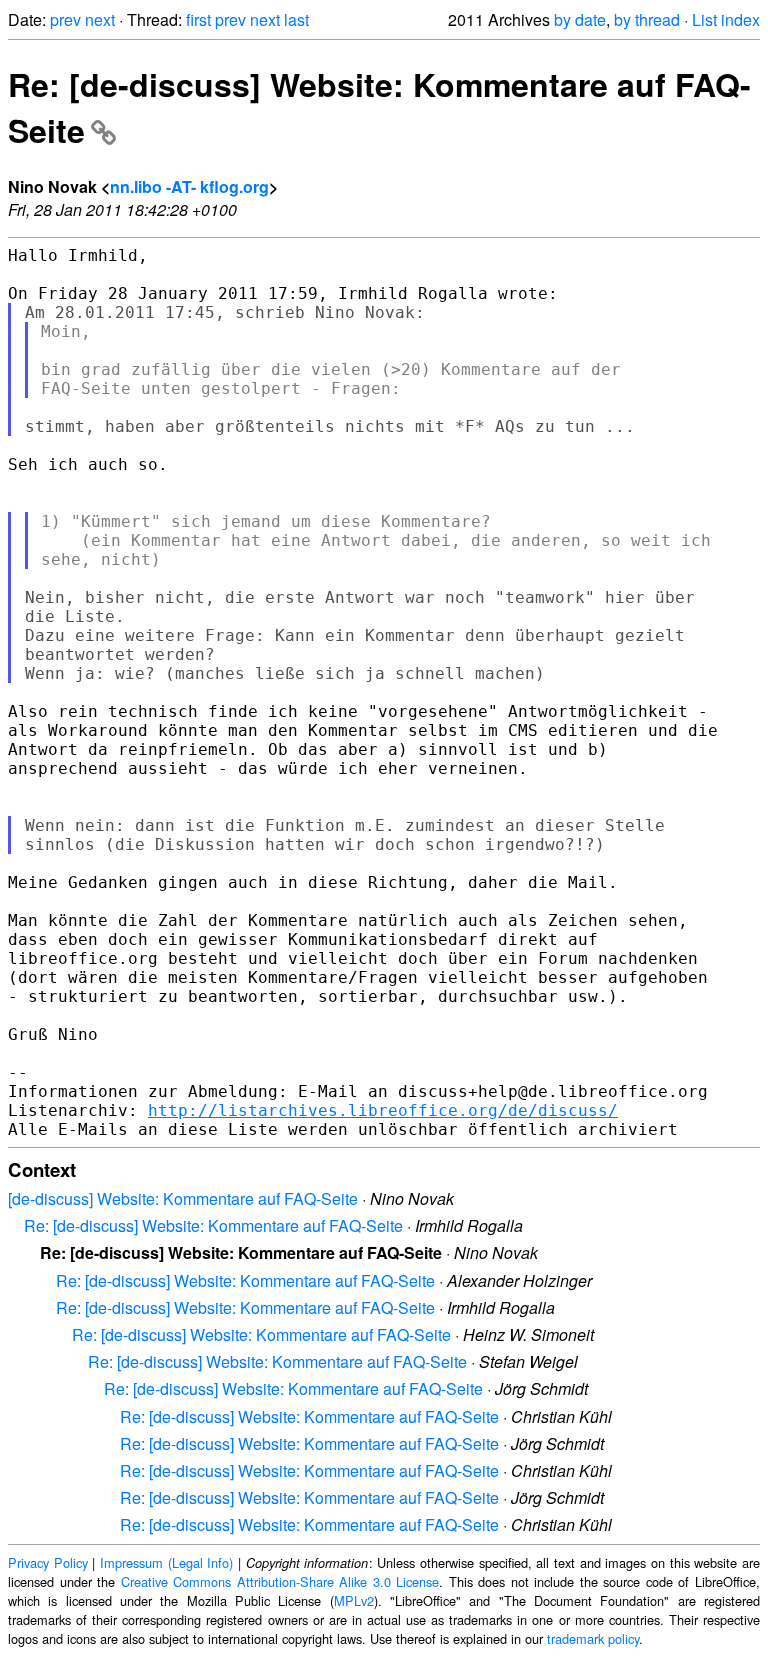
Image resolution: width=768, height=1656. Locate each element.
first (198, 19)
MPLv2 (354, 1600)
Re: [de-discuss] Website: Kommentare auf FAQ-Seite (213, 1225)
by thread (647, 19)
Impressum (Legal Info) (166, 1562)
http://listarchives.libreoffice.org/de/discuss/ (383, 1110)
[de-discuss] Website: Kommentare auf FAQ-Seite (183, 1198)
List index (726, 19)
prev (65, 19)
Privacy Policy (48, 1562)
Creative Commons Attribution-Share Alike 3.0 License (280, 1581)
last (296, 19)
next (100, 19)
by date (580, 19)
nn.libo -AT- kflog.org (189, 186)
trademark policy (593, 1638)
